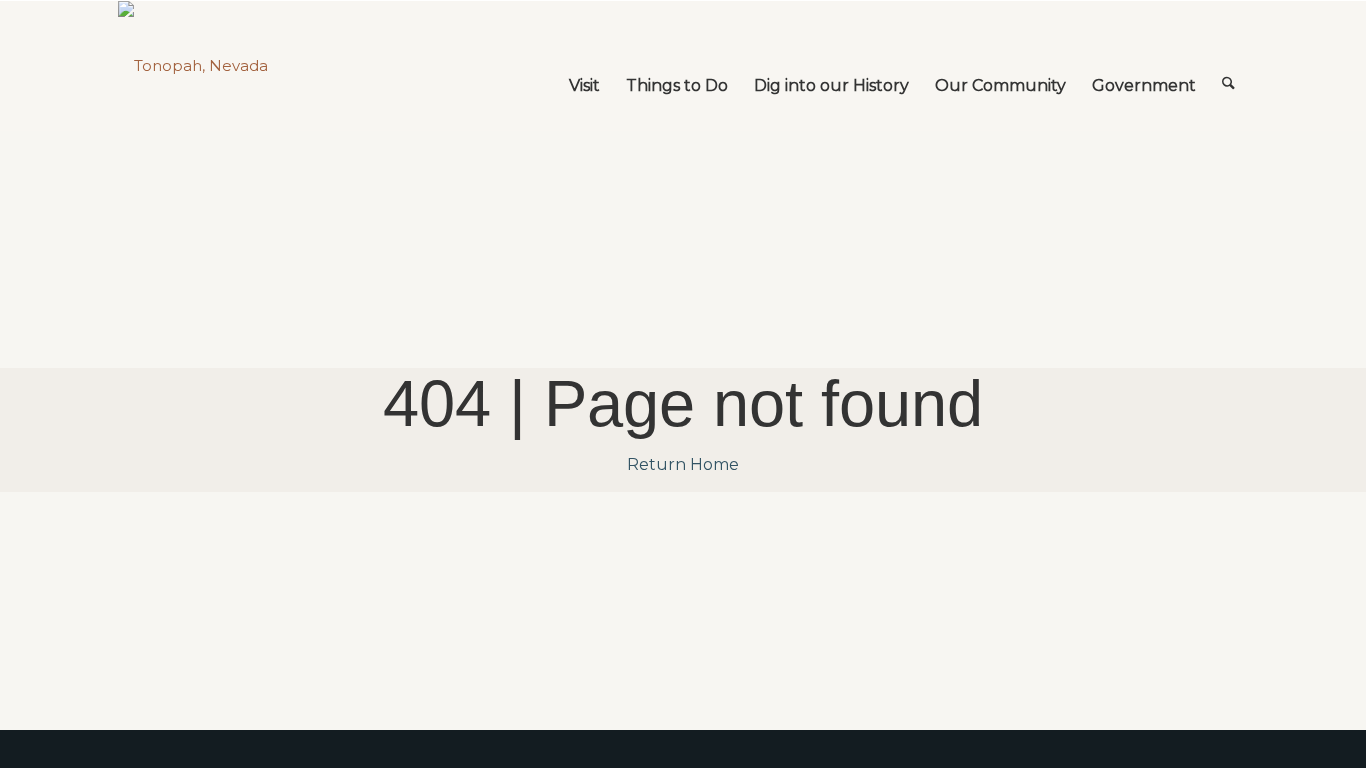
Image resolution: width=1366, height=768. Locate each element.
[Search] (1228, 66)
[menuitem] (584, 66)
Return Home (683, 464)
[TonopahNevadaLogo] (193, 66)
